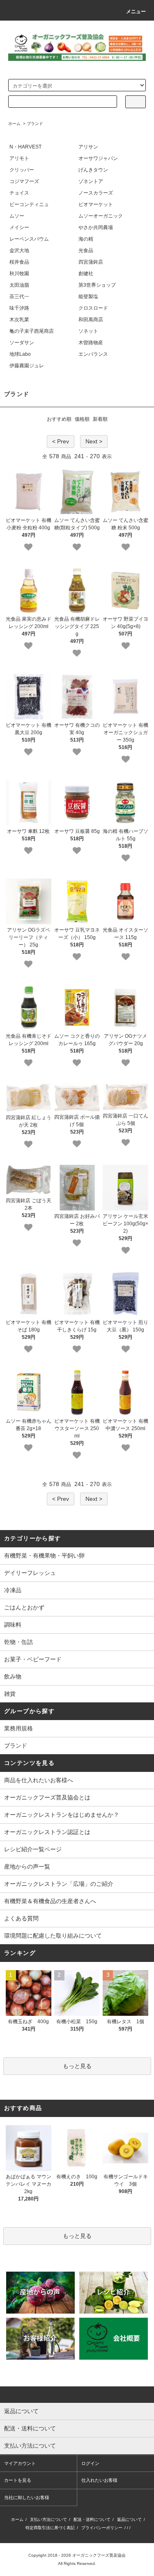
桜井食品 (19, 262)
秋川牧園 (19, 274)
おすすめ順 (59, 419)
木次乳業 (19, 320)
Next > (94, 441)
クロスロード (93, 308)
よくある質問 (21, 1918)
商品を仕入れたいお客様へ (39, 1780)
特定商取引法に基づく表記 (50, 2528)
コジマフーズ (24, 181)
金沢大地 (19, 250)
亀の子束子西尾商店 (32, 331)
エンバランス (93, 354)
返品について (129, 2519)
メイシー (19, 227)
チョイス (19, 193)
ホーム (14, 124)
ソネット (88, 331)
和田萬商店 (91, 320)
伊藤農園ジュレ (27, 366)
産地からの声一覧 (27, 1866)
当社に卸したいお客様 (27, 2497)
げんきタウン (93, 170)
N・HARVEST (25, 147)
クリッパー (22, 170)
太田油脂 (19, 285)
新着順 (100, 419)
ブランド (35, 124)
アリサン (88, 147)
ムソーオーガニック (101, 216)
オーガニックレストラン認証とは (47, 1832)
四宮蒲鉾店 (91, 262)
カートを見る (18, 2480)
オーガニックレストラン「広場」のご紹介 (59, 1884)
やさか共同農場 (96, 227)
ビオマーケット (96, 204)
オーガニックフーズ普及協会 (99, 2555)
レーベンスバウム (29, 239)
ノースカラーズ (96, 193)
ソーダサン (22, 343)
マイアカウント (20, 2463)
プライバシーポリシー (102, 2528)
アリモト (19, 158)
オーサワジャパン (98, 158)
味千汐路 (19, 308)
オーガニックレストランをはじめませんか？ (62, 1815)
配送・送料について (92, 2519)
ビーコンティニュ (29, 204)
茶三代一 (19, 297)
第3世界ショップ (97, 285)
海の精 (86, 239)
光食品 (86, 250)
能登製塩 (88, 297)
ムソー (17, 216)
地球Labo (20, 354)
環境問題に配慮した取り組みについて (53, 1936)
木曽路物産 (91, 343)
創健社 (86, 274)
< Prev (61, 441)
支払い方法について (48, 2519)
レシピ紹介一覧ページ (33, 1849)
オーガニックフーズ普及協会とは (47, 1797)
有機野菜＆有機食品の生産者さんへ (50, 1901)
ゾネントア (91, 181)
